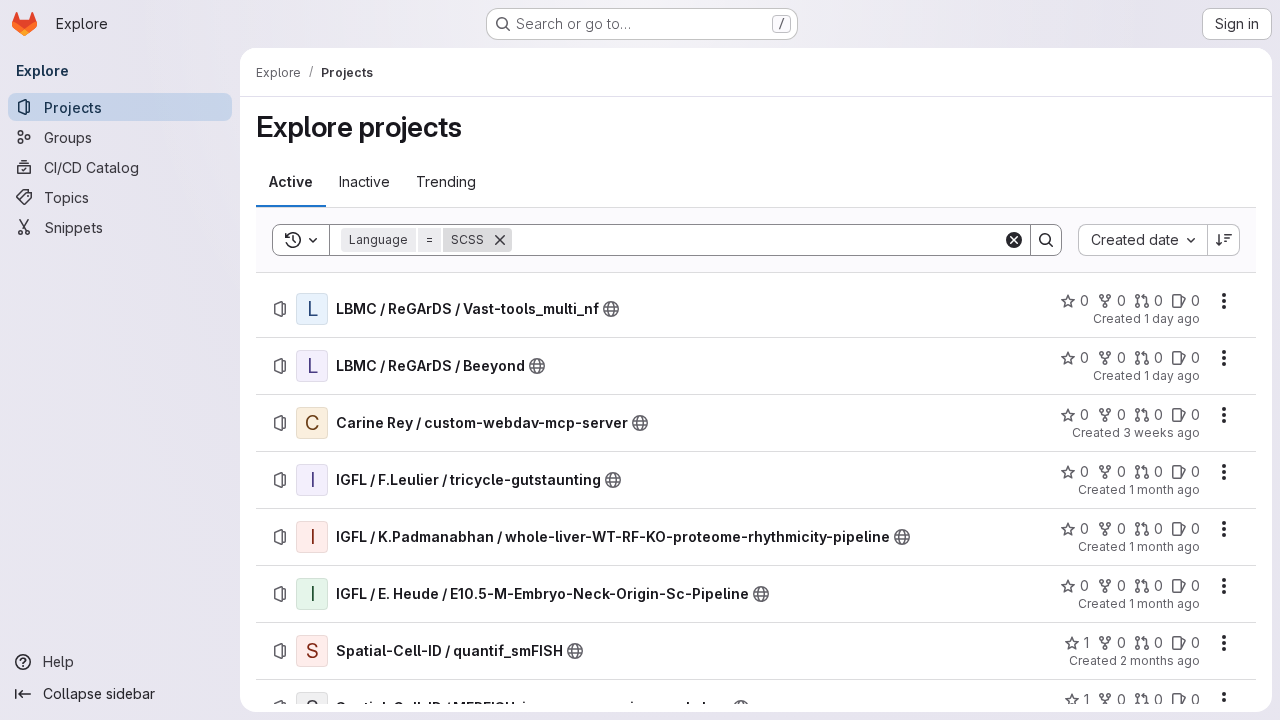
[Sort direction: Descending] (1224, 240)
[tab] (291, 182)
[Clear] (1014, 240)
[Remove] (500, 240)
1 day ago (1172, 318)
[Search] (1046, 240)
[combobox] (1142, 240)
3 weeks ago (1161, 432)
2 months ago (1160, 660)
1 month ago (1164, 489)
